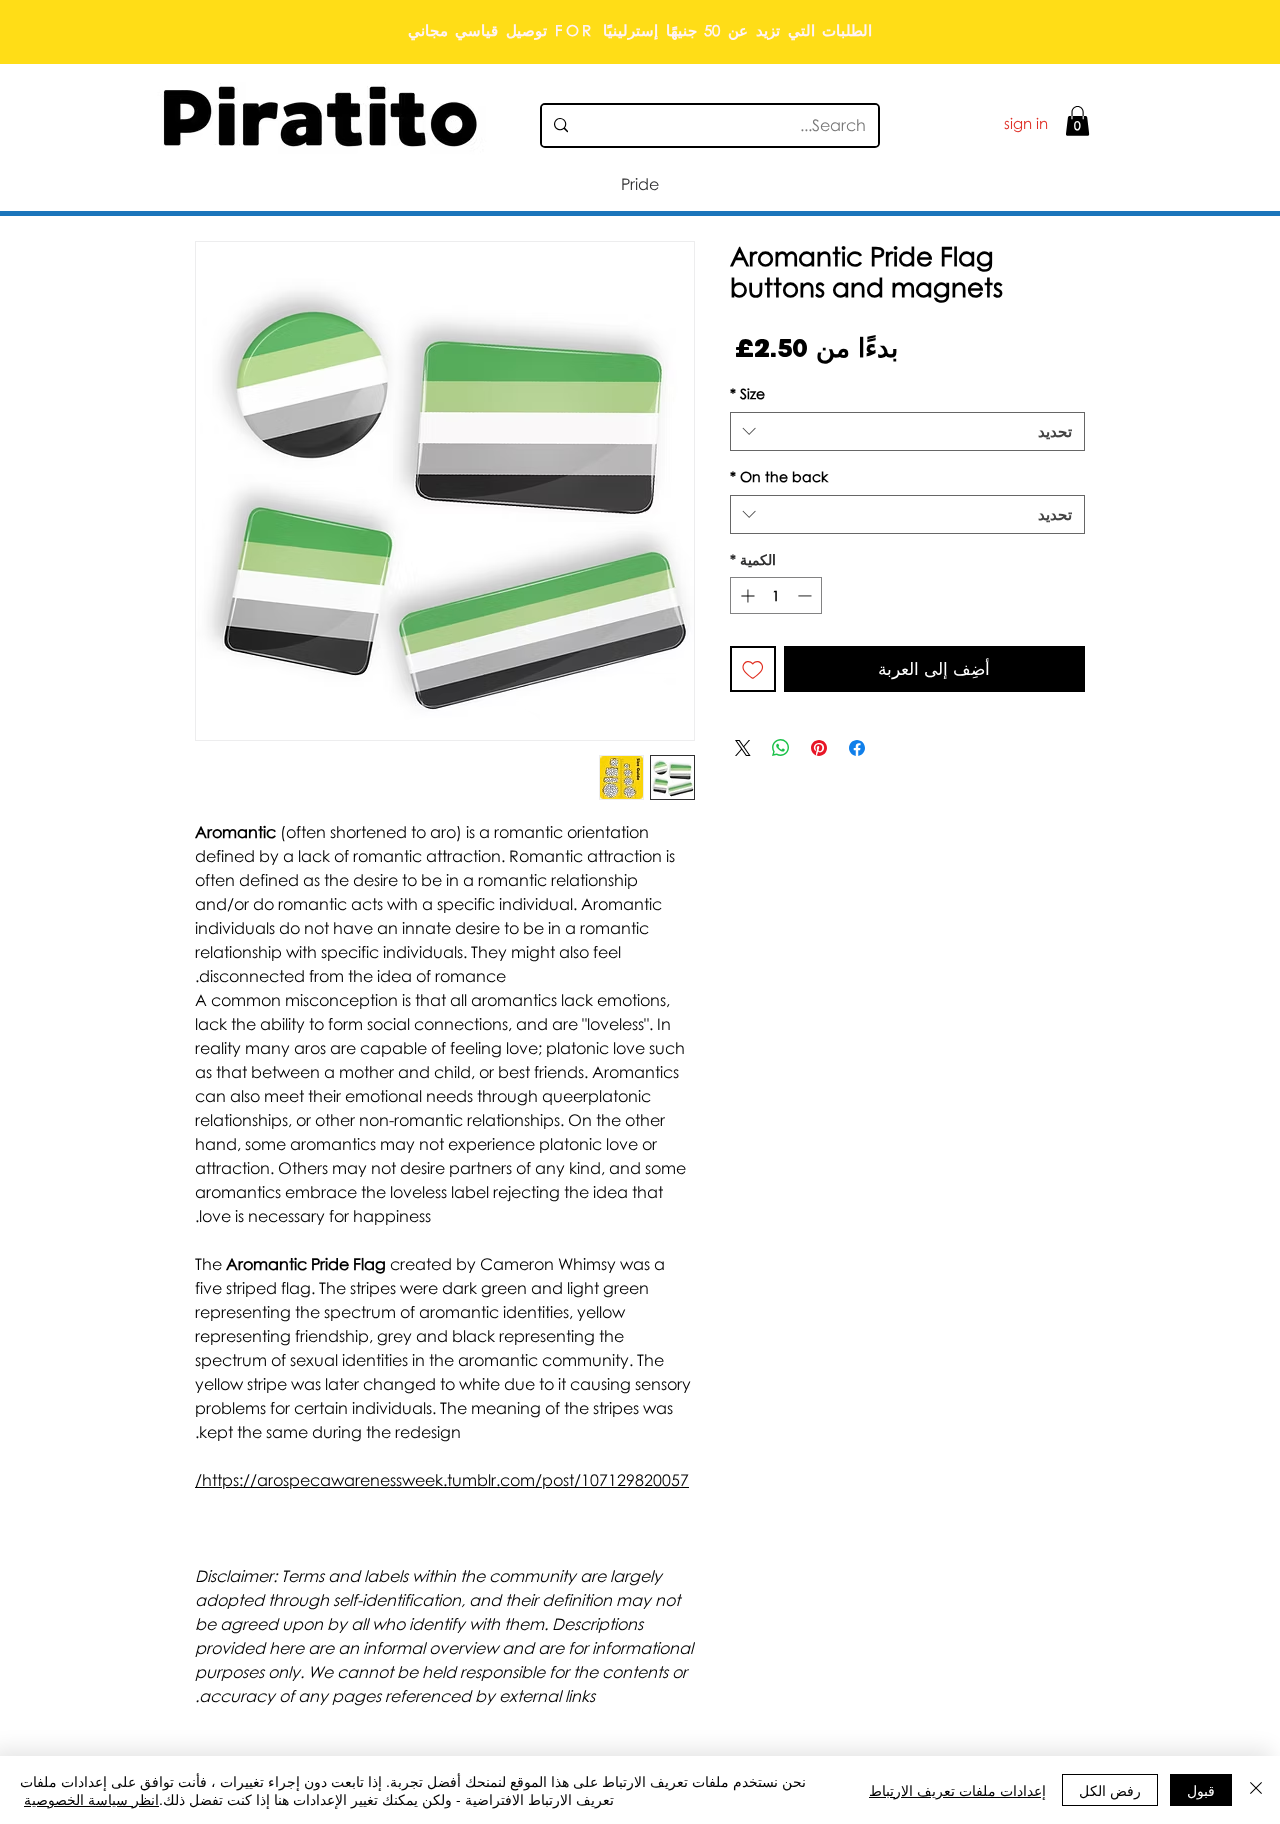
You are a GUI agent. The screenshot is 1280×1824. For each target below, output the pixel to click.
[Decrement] (806, 595)
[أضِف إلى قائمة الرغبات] (753, 669)
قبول (1201, 1790)
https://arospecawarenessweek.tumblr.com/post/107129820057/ (442, 1480)
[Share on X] (743, 748)
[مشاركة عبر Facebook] (857, 748)
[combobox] (907, 431)
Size (747, 393)
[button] (1077, 121)
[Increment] (745, 595)
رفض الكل (1110, 1790)
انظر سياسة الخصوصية (91, 1799)
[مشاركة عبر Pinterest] (819, 748)
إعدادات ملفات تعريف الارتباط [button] (957, 1790)
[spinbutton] (776, 595)
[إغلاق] (1256, 1790)
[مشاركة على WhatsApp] (781, 748)
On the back (779, 476)
